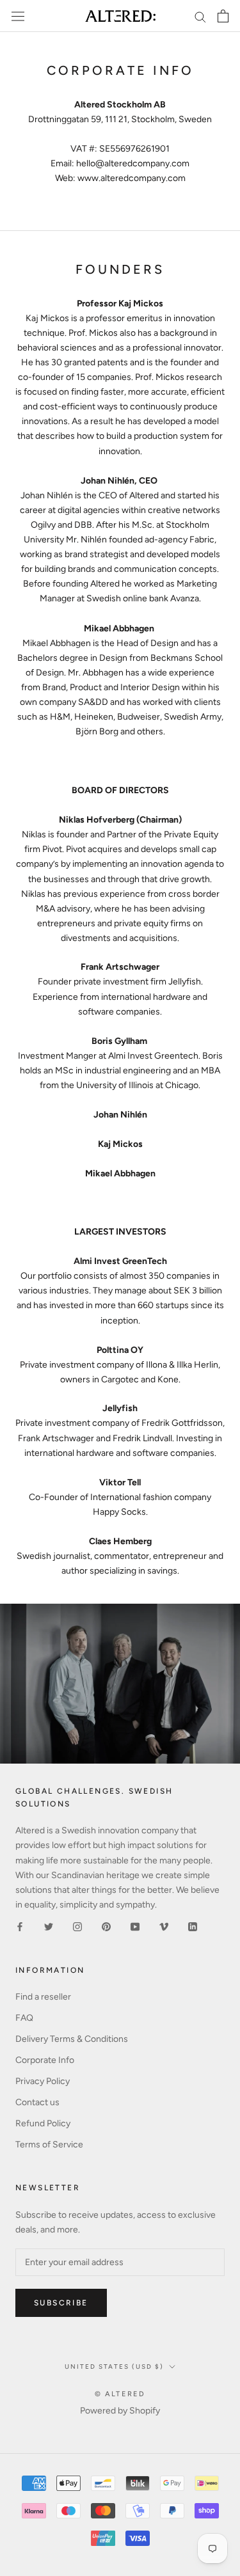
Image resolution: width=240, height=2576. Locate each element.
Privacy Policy (43, 2081)
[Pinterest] (106, 1926)
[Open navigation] (18, 16)
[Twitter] (49, 1926)
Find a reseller (43, 1997)
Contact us (37, 2102)
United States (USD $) (114, 2367)
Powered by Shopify (120, 2411)
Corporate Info (45, 2060)
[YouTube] (135, 1926)
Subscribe (61, 2303)
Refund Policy (43, 2123)
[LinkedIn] (193, 1926)
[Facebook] (20, 1926)
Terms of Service (49, 2145)
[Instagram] (77, 1926)
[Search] (200, 16)
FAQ (24, 2018)
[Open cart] (223, 16)
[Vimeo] (164, 1926)
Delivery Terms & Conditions (72, 2039)
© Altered (120, 2394)
